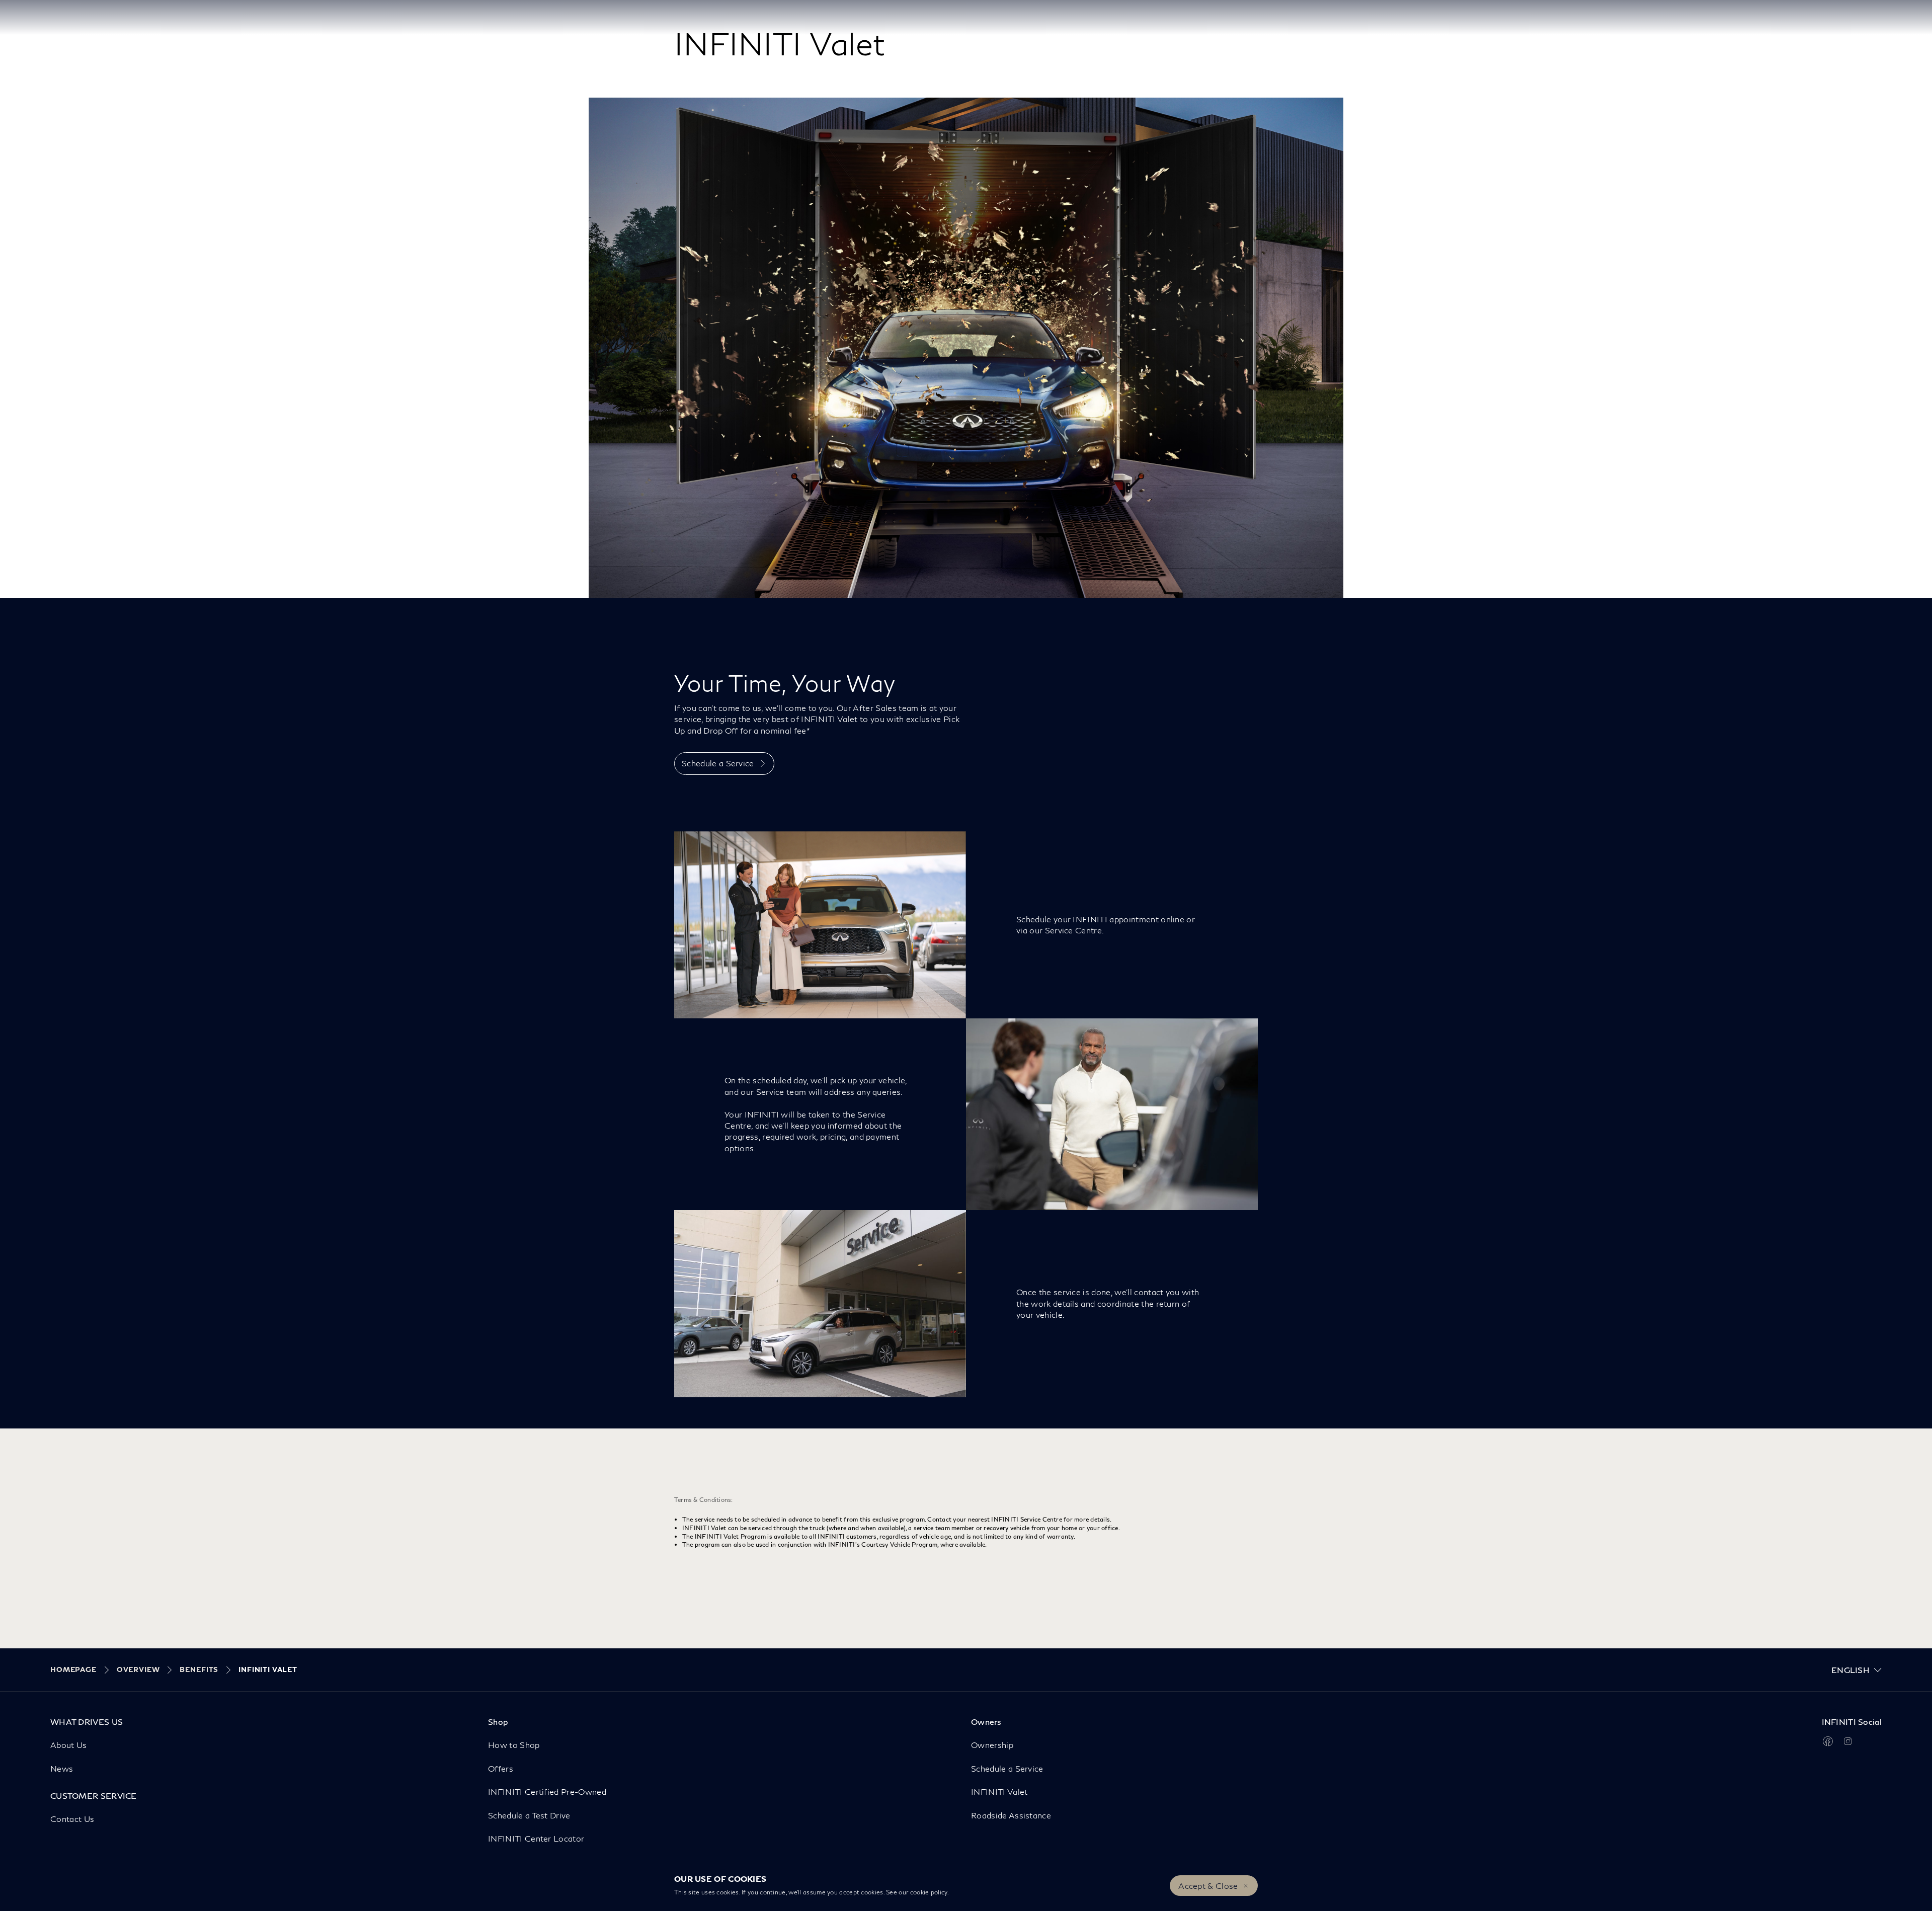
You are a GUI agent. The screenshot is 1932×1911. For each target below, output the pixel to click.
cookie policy (929, 1892)
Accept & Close (1208, 1886)
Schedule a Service (718, 763)
